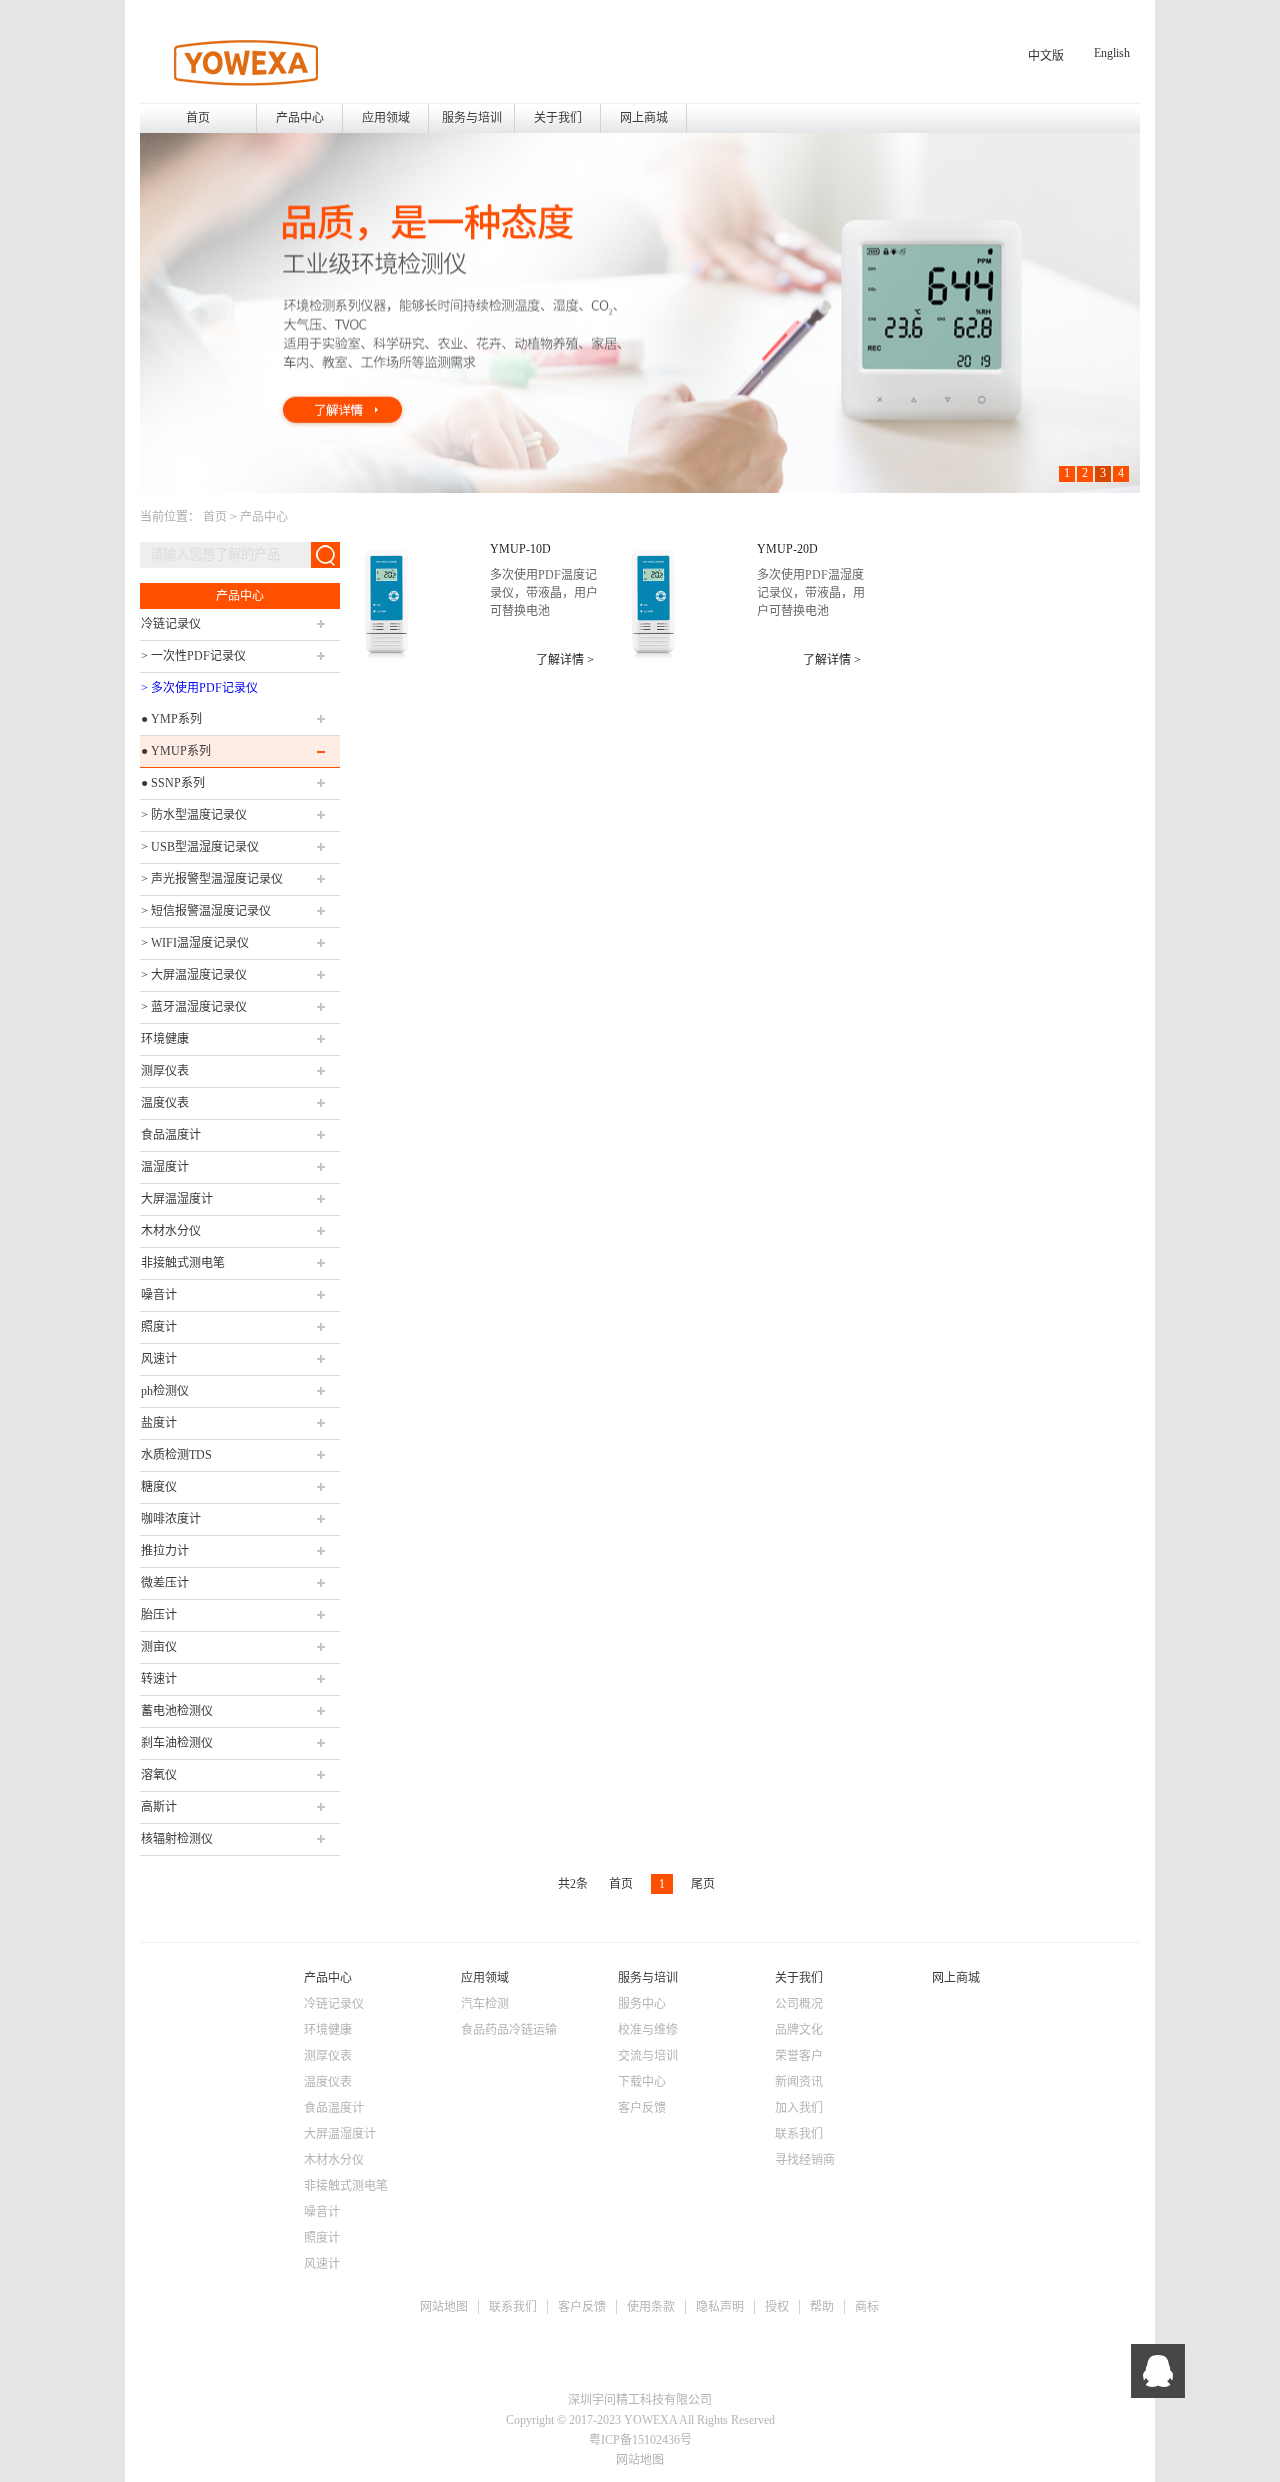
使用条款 (651, 2307)
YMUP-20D (787, 549)
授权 (777, 2307)
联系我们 (513, 2307)
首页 (198, 118)
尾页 (703, 1884)
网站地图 (444, 2307)
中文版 (1046, 56)
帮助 (822, 2307)
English (1112, 53)
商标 (867, 2307)
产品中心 (264, 517)
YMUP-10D (520, 549)
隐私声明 (720, 2307)
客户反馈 (582, 2307)
